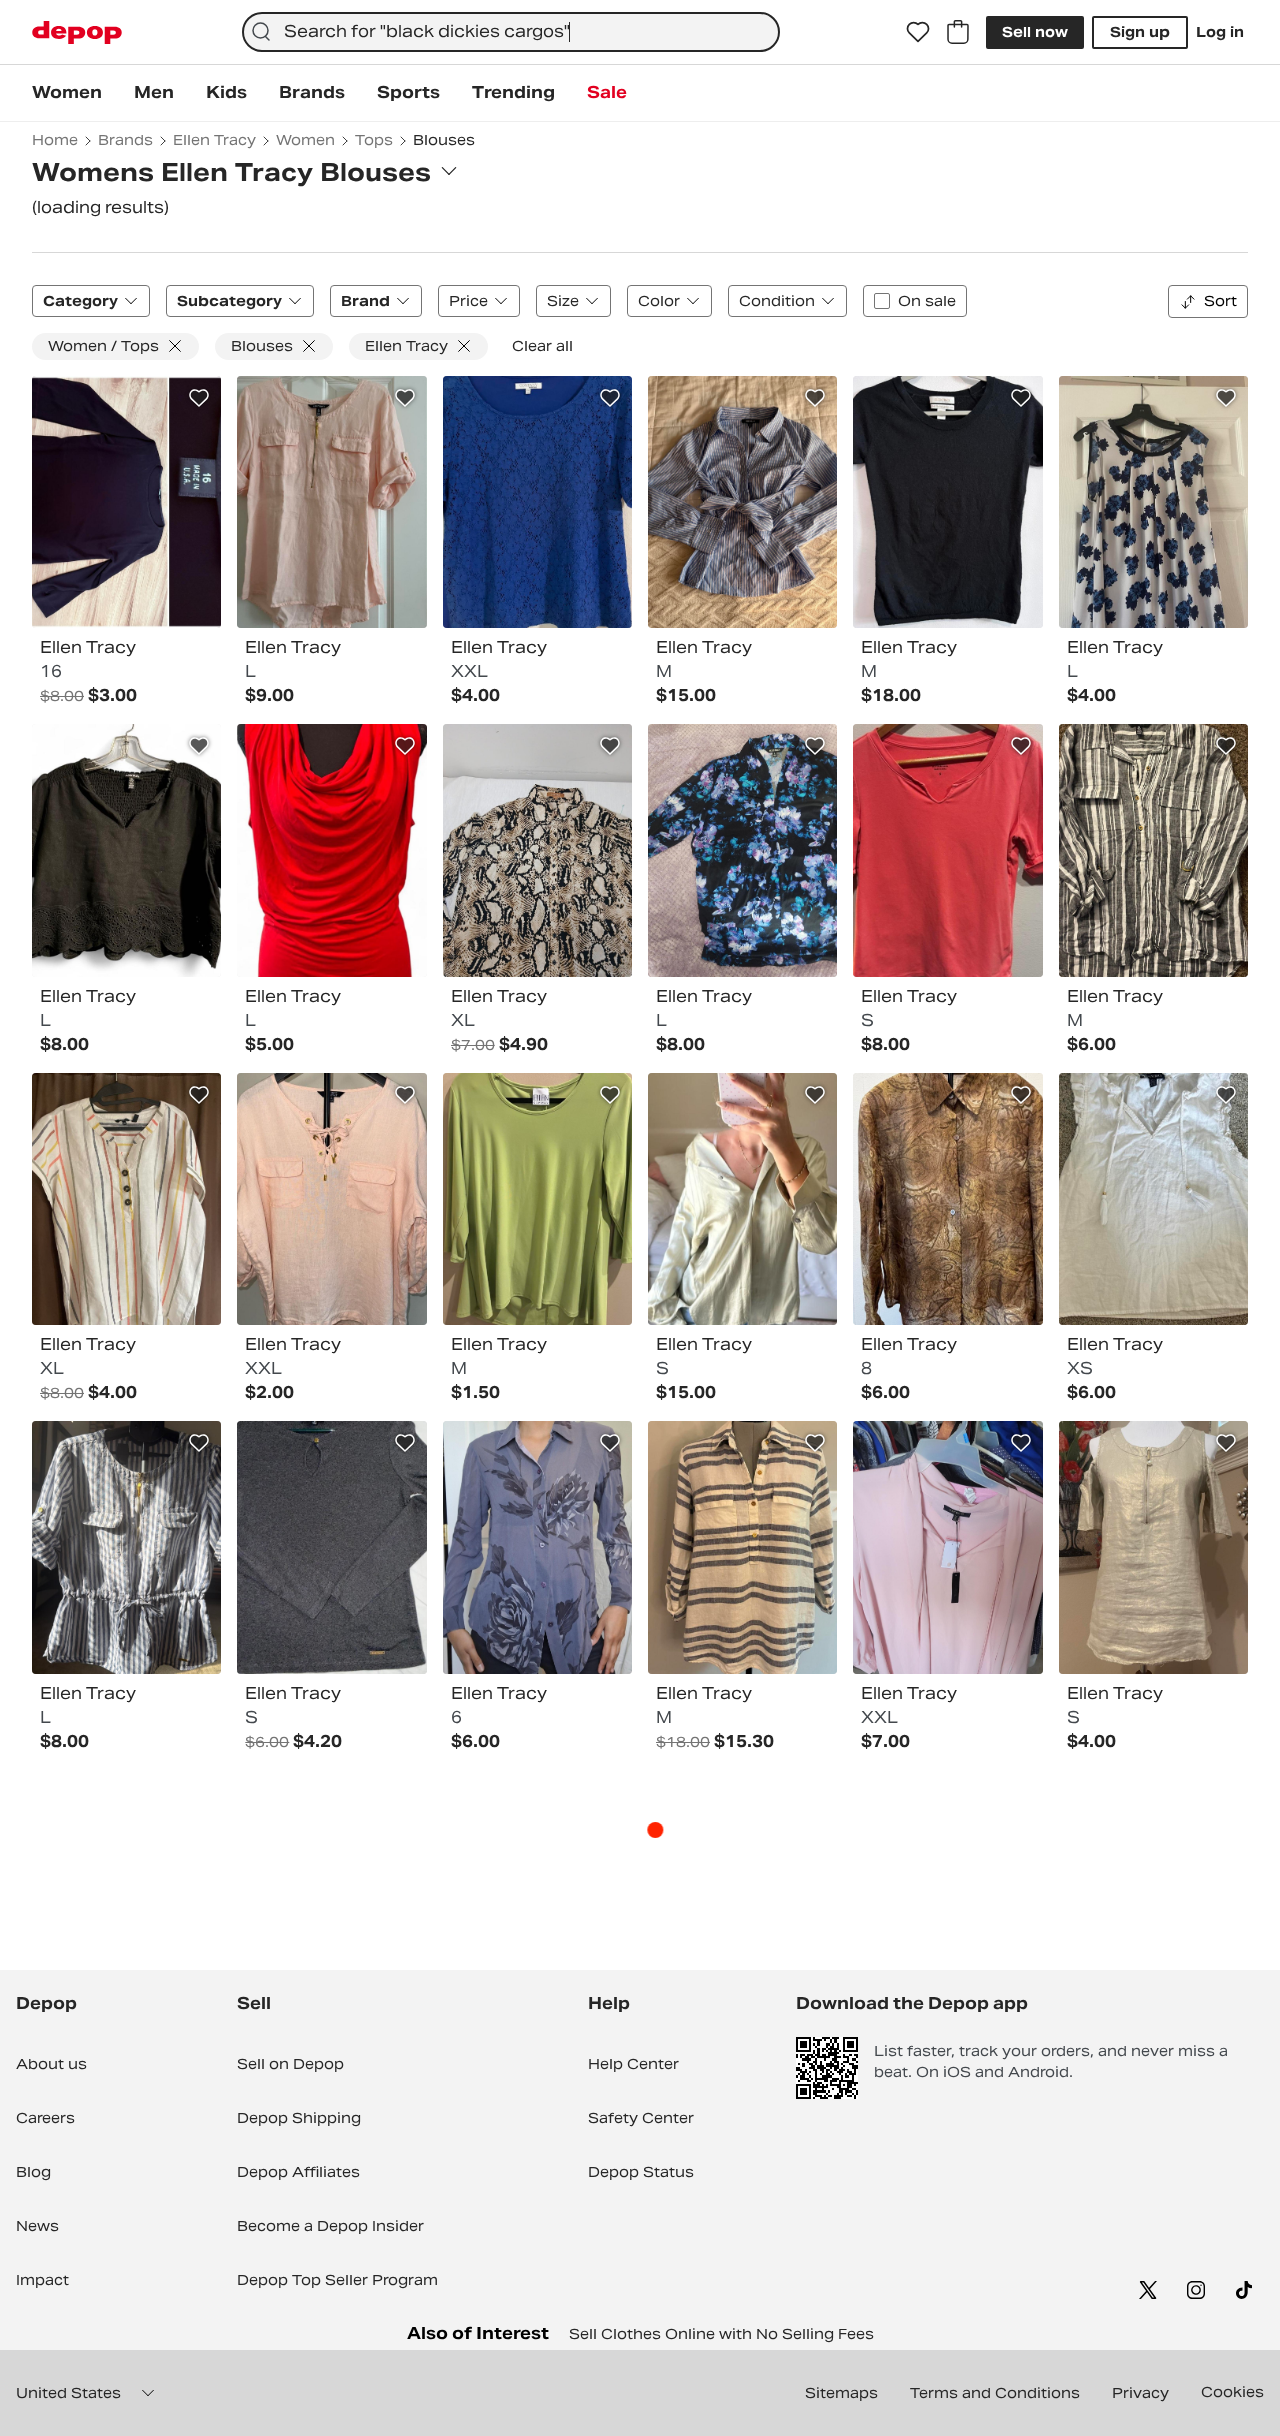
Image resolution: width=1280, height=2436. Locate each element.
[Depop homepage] (77, 32)
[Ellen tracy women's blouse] (1153, 1547)
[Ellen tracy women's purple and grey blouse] (537, 1547)
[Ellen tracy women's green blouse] (537, 1199)
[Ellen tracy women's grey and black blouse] (331, 1547)
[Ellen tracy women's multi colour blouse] (742, 502)
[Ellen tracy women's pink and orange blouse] (947, 850)
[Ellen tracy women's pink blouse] (331, 502)
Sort (1220, 301)
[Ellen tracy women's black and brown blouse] (126, 502)
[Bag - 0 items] (958, 32)
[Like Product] (199, 398)
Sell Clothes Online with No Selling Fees (721, 2334)
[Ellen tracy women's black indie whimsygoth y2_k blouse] (947, 502)
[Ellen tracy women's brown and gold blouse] (947, 1199)
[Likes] (918, 32)
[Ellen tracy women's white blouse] (1153, 1199)
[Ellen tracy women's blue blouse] (537, 502)
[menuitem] (67, 93)
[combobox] (511, 32)
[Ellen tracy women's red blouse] (331, 850)
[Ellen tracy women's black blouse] (126, 850)
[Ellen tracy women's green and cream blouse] (742, 1199)
